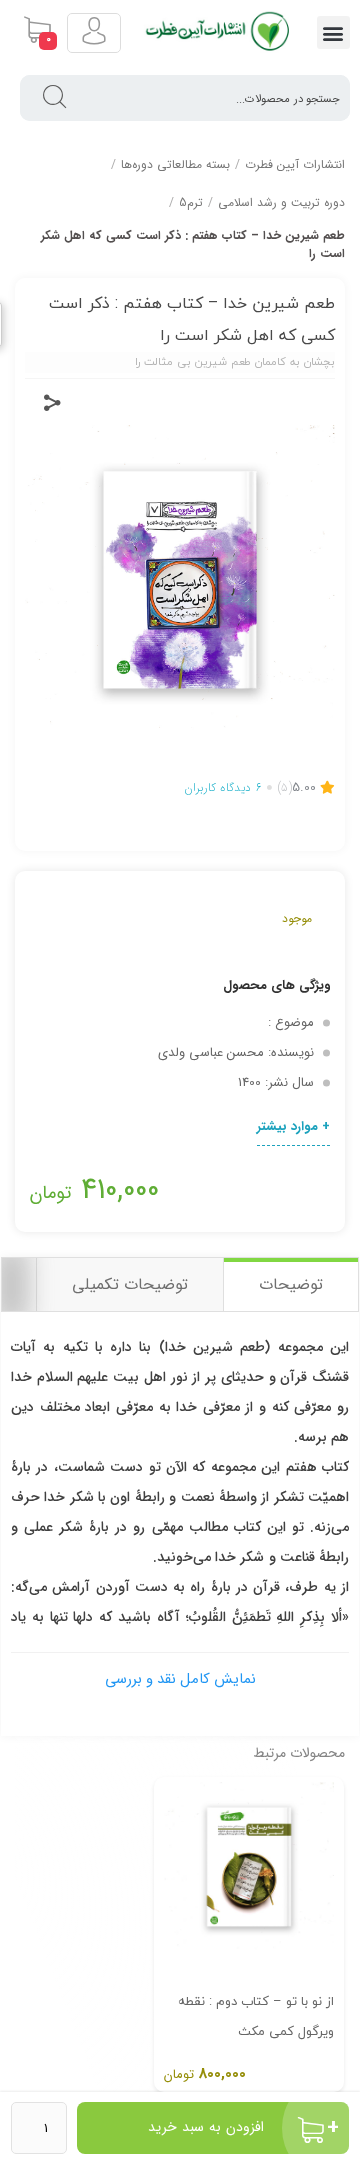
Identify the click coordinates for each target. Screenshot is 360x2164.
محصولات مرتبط (299, 1753)
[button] (333, 32)
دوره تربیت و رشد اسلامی (281, 202)
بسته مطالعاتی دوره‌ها (175, 164)
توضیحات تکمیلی (130, 1284)
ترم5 (191, 202)
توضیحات (291, 1284)
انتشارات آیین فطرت (295, 164)
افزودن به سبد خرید (206, 2127)
